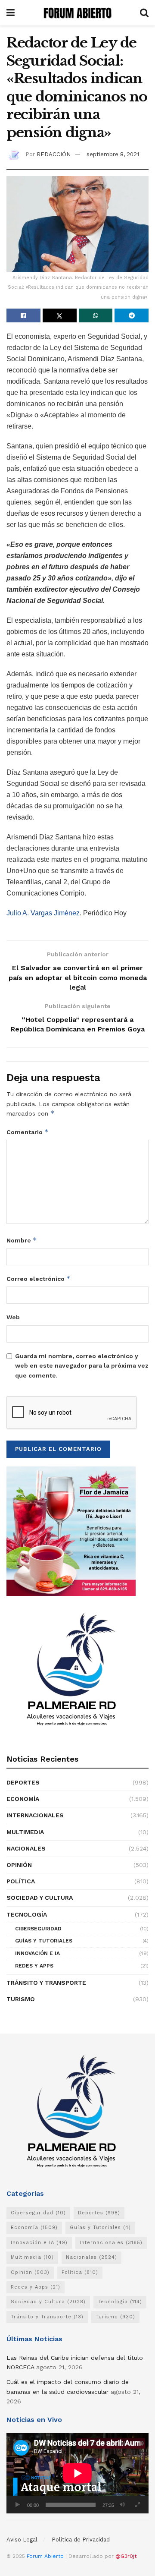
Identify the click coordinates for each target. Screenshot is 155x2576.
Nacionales (26, 1848)
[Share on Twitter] (60, 315)
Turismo (21, 1999)
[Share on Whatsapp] (96, 315)
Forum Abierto (46, 2556)
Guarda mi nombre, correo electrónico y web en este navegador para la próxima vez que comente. (82, 1366)
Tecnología (27, 1914)
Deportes (23, 1782)
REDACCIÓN (54, 154)
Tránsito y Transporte (46, 1983)
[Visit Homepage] (77, 13)
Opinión (19, 1865)
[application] (77, 2473)
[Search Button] (144, 13)
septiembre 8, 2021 (113, 154)
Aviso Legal (22, 2540)
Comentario (28, 1132)
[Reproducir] (18, 2505)
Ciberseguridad (38, 1929)
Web (13, 1317)
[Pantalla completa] (137, 2505)
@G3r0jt (126, 2556)
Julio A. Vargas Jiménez (43, 913)
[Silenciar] (122, 2505)
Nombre (22, 1240)
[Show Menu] (11, 13)
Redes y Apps (34, 1966)
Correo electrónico (39, 1279)
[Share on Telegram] (132, 315)
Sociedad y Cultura (40, 1898)
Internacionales (35, 1815)
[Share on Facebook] (23, 315)
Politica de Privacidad (81, 2540)
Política (21, 1881)
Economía (23, 1799)
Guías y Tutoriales (44, 1941)
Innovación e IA (37, 1953)
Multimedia (25, 1832)
